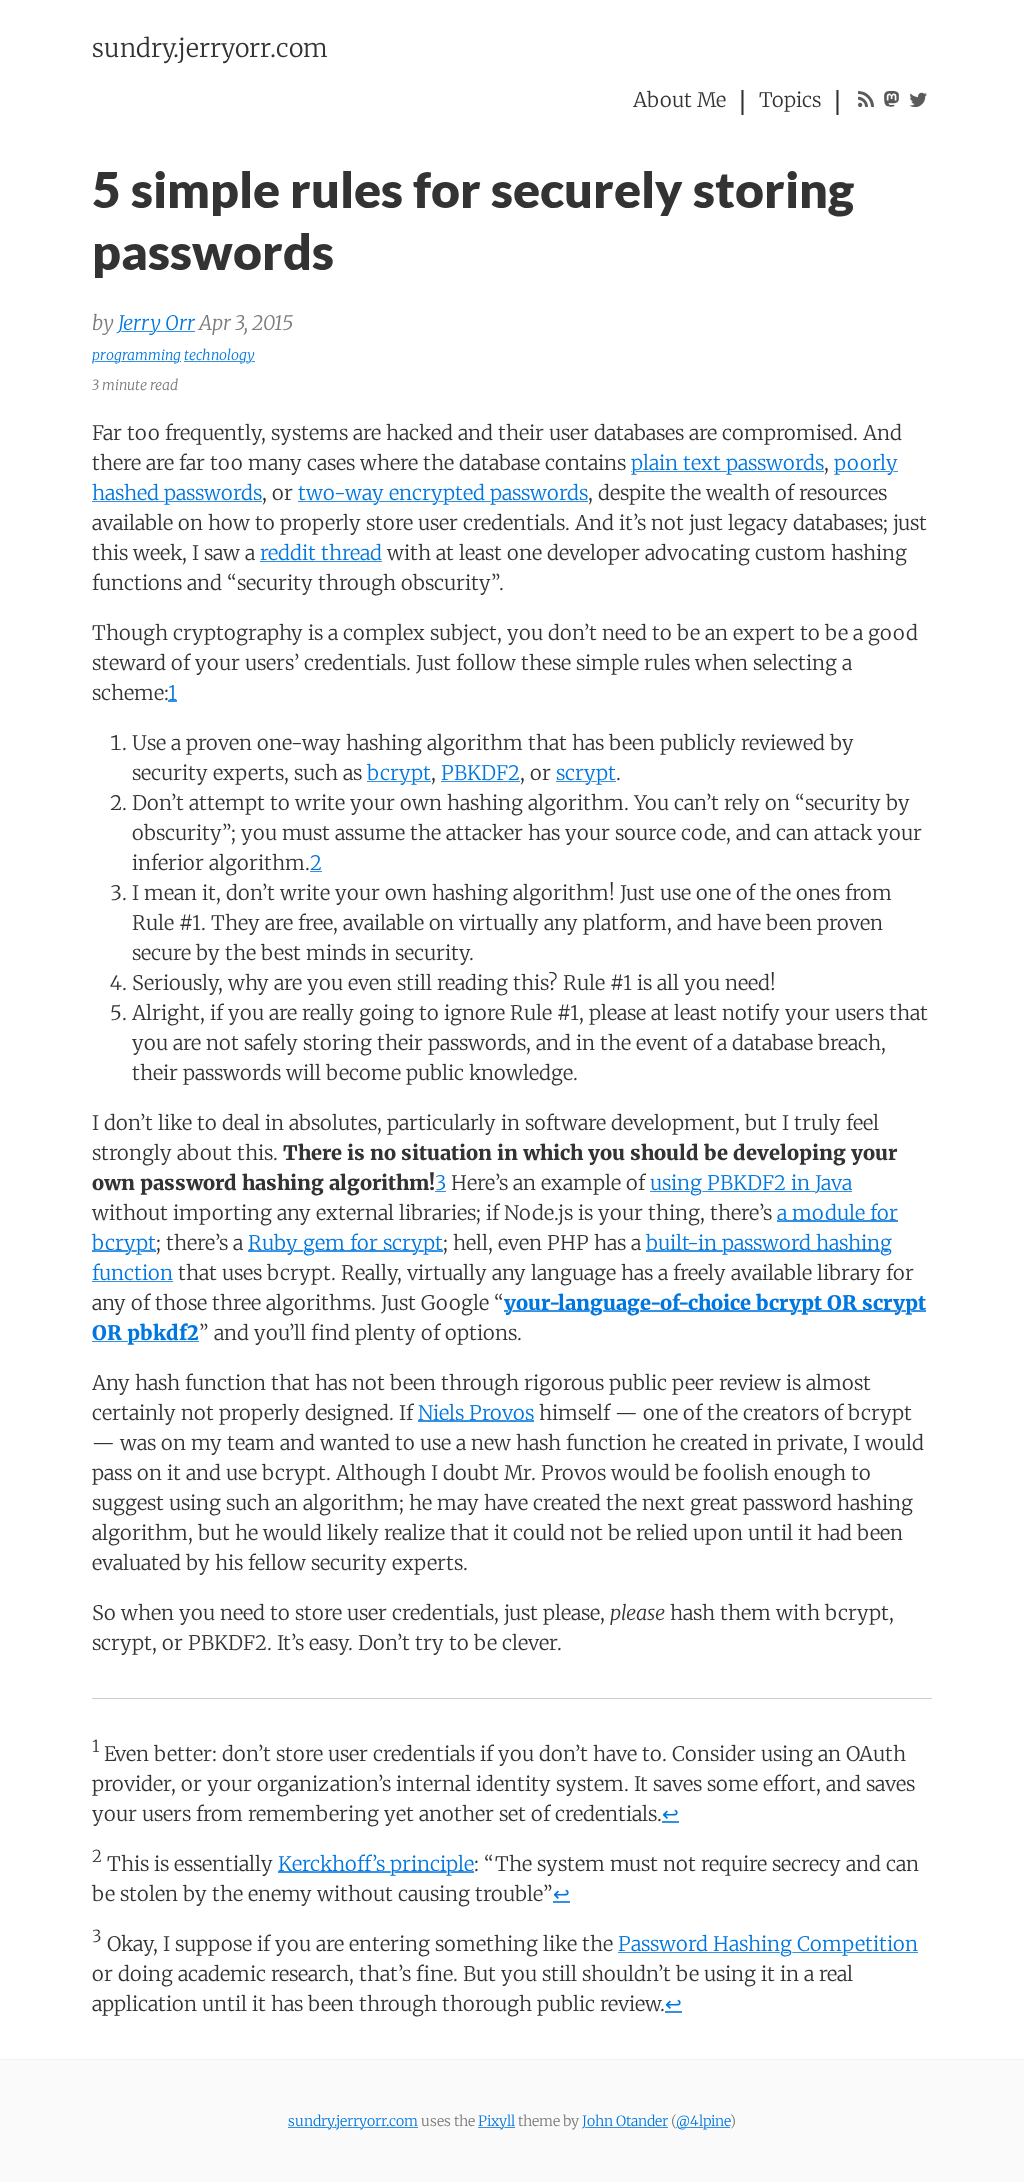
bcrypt (399, 772)
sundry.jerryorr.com (210, 48)
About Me (679, 99)
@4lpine (703, 2121)
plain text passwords (727, 462)
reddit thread (321, 552)
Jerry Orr (156, 322)
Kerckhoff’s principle (376, 1863)
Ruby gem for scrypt (345, 1242)
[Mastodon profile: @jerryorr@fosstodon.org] (891, 99)
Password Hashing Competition (768, 1943)
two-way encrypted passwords (443, 492)
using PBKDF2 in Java (751, 1182)
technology (219, 355)
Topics (790, 99)
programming (136, 355)
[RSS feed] (866, 100)
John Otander (625, 2121)
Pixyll (496, 2121)
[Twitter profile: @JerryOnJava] (918, 100)
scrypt (586, 772)
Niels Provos (476, 1412)
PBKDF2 (480, 772)
